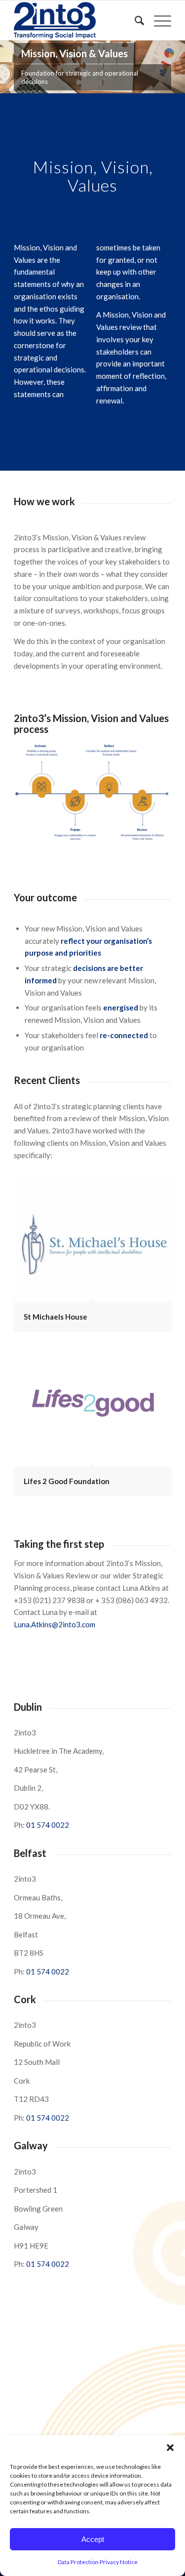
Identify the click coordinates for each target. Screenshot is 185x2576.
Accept (93, 2539)
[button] (170, 2448)
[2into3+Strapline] (77, 20)
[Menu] (158, 20)
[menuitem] (134, 20)
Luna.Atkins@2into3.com (55, 1624)
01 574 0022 (48, 1825)
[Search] (134, 20)
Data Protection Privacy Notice (98, 2562)
